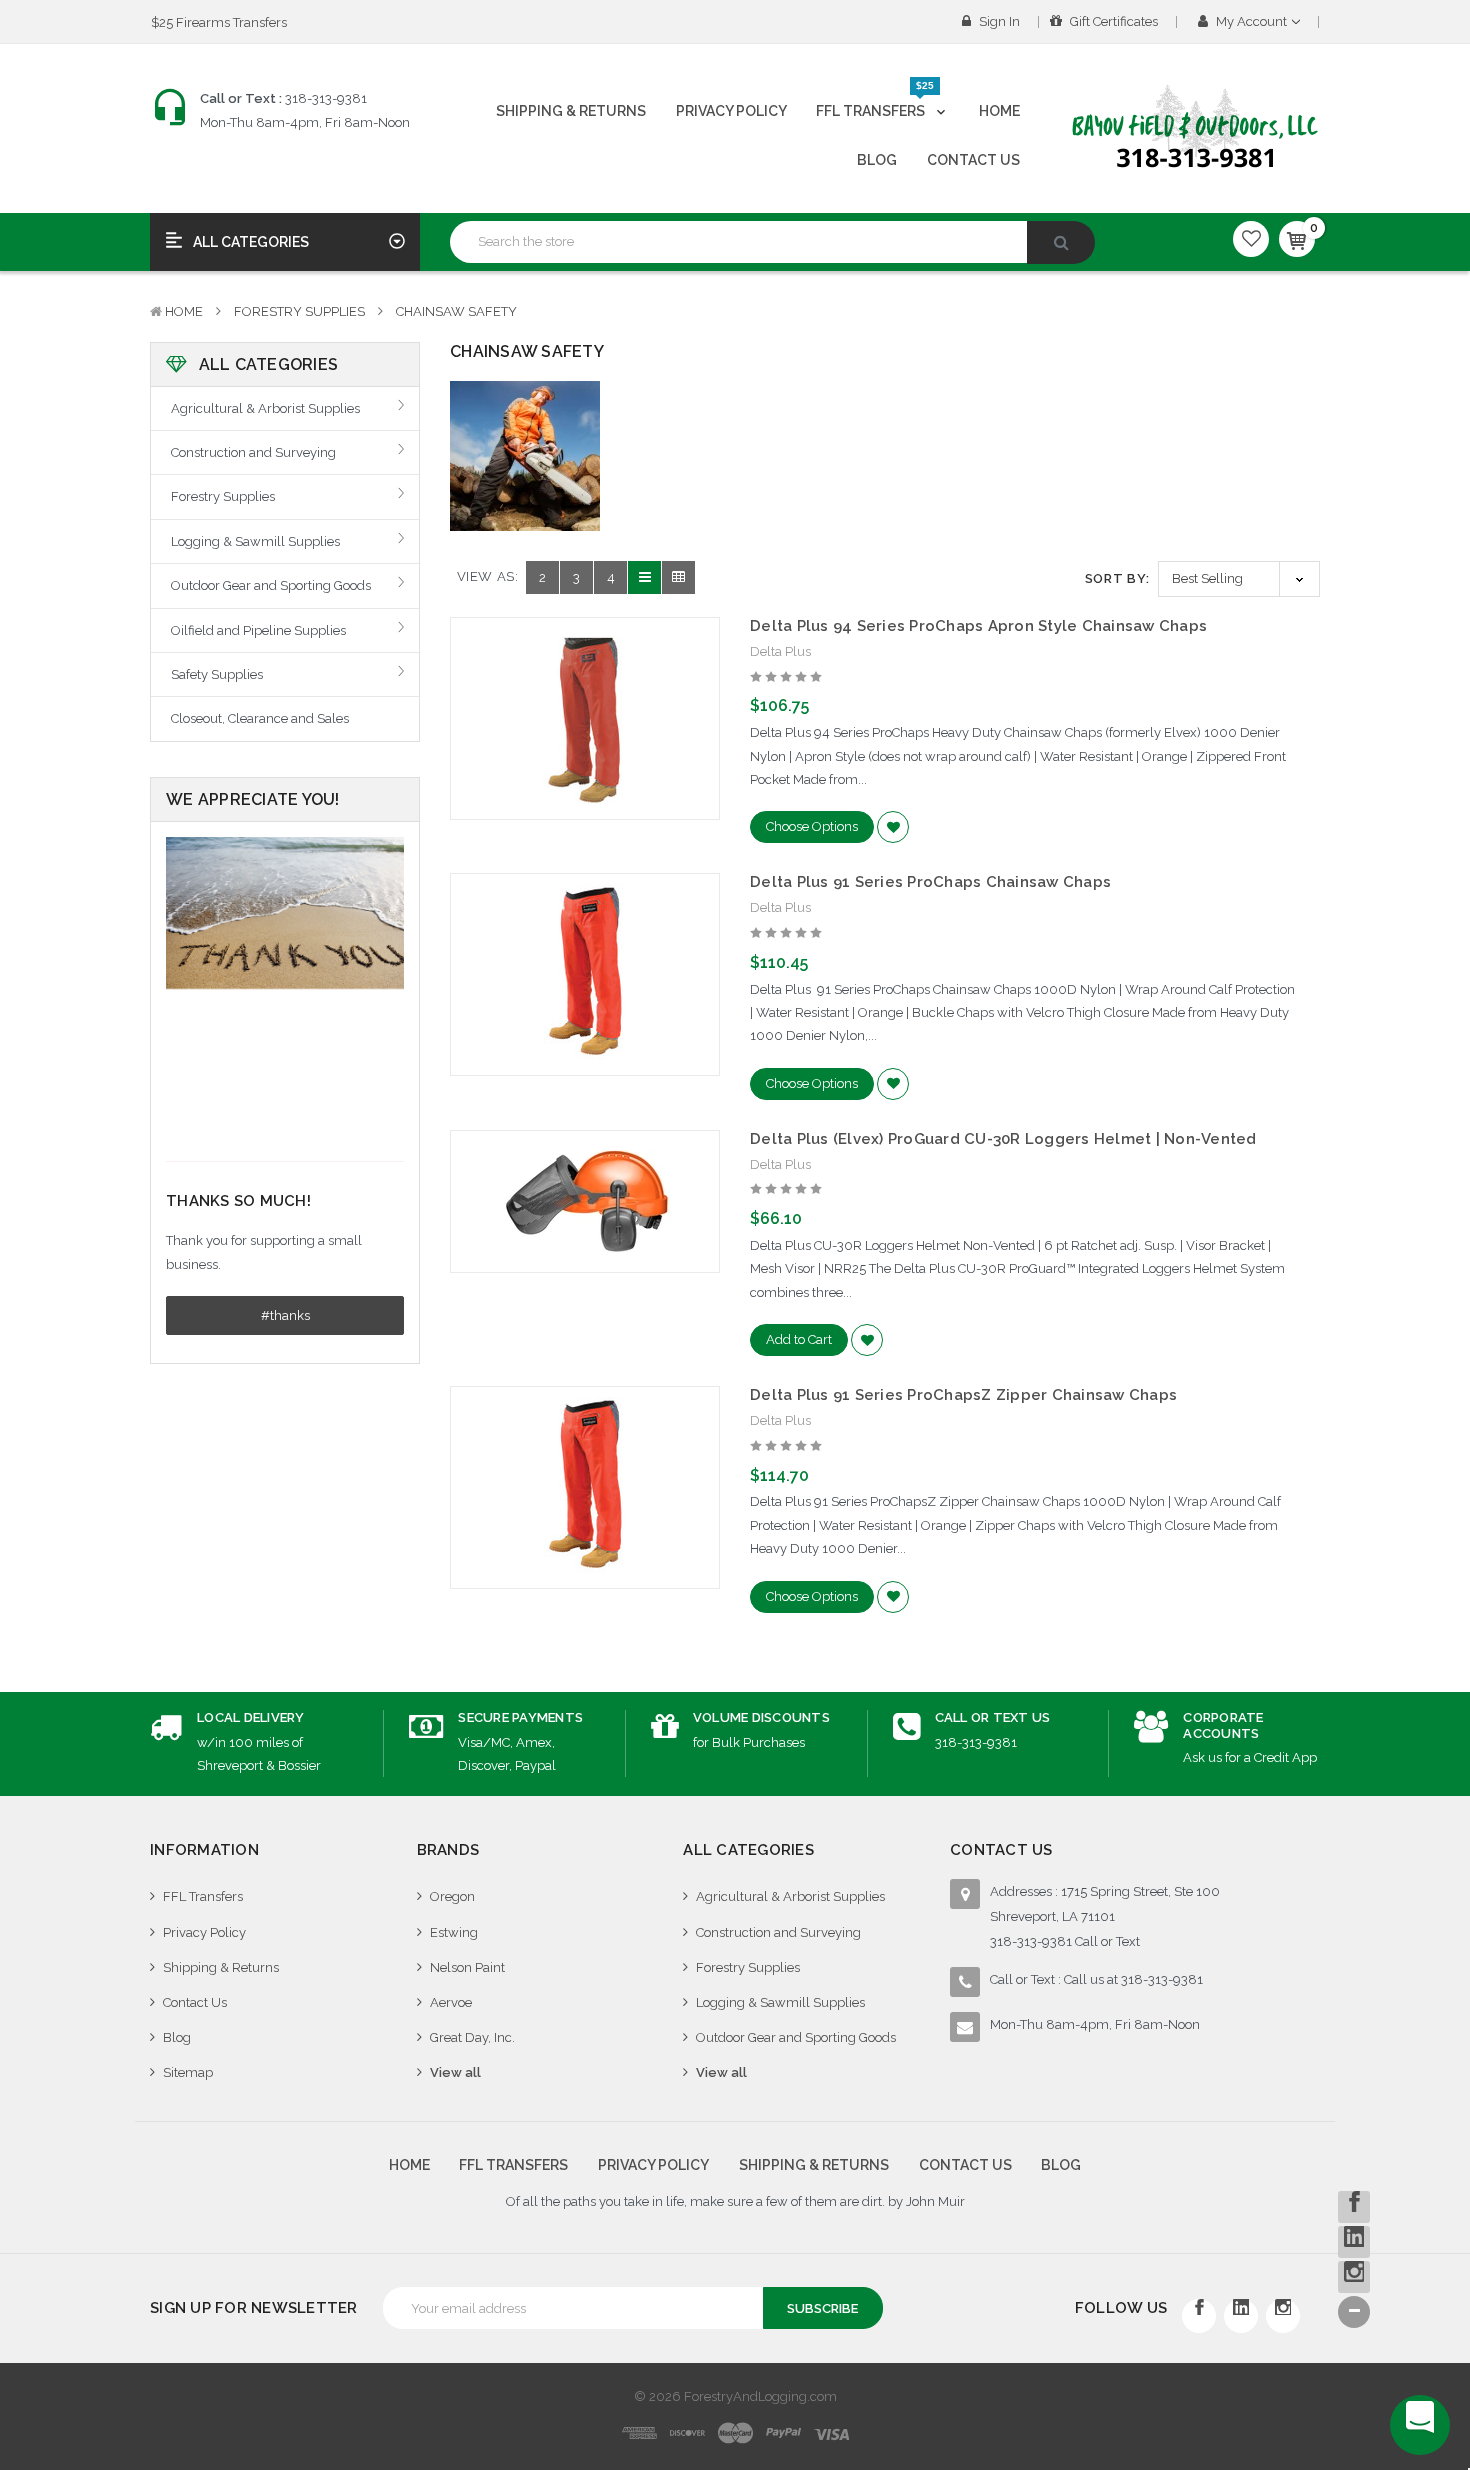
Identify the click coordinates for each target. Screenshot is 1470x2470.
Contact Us (973, 160)
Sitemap (188, 2072)
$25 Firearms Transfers (219, 22)
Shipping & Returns (571, 111)
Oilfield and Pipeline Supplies (258, 630)
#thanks (285, 1315)
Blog (877, 160)
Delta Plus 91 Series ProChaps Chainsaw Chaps (930, 882)
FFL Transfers (874, 103)
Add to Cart (799, 1339)
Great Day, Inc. (472, 2037)
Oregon (452, 1896)
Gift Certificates (1112, 21)
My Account (1251, 21)
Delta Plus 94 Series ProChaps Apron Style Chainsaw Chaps (978, 626)
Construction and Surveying (253, 452)
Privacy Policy (731, 111)
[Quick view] (585, 676)
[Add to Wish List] (893, 827)
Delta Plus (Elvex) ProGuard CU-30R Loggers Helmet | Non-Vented (1003, 1139)
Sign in (998, 21)
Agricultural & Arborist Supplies (265, 408)
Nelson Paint (467, 1967)
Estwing (454, 1932)
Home (999, 111)
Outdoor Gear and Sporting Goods (271, 585)
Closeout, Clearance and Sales (260, 718)
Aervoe (451, 2002)
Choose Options (812, 826)
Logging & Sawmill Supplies (255, 541)
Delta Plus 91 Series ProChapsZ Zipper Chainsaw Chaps (963, 1395)
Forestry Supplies (299, 311)
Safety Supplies (217, 674)
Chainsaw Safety (456, 311)
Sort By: (1117, 578)
